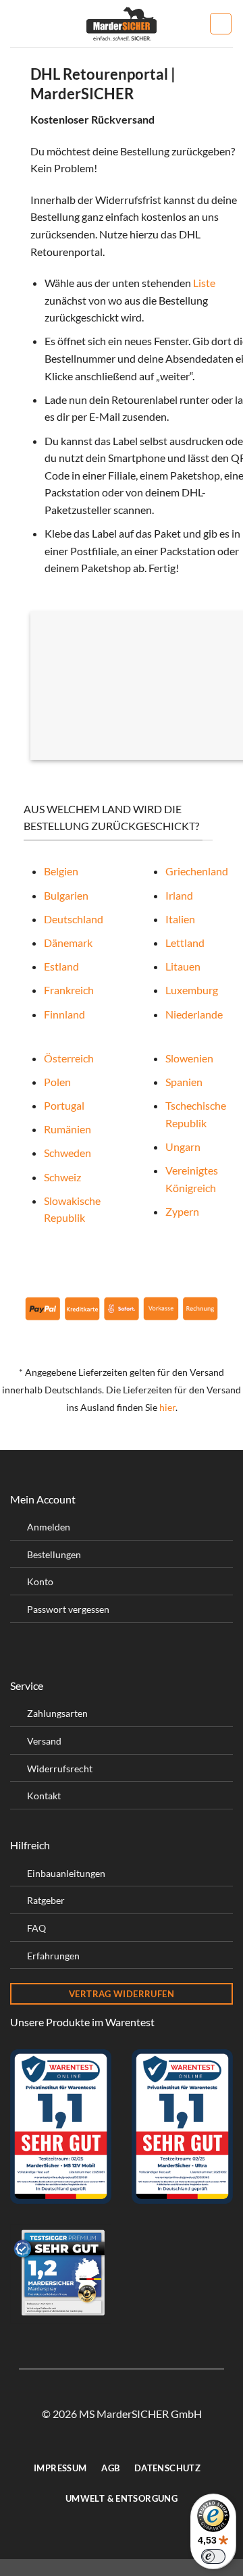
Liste (204, 283)
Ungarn (183, 1147)
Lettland (185, 943)
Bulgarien (66, 895)
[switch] (213, 2556)
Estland (61, 966)
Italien (180, 919)
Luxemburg (192, 990)
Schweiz (62, 1177)
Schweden (67, 1153)
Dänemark (68, 943)
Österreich (69, 1058)
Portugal (64, 1105)
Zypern (182, 1211)
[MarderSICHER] (122, 24)
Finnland (64, 1014)
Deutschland (74, 919)
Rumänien (67, 1129)
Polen (57, 1082)
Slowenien (189, 1058)
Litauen (183, 966)
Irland (179, 895)
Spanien (184, 1082)
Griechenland (197, 871)
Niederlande (194, 1014)
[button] (18, 23)
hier (167, 1408)
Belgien (61, 871)
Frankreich (69, 990)
